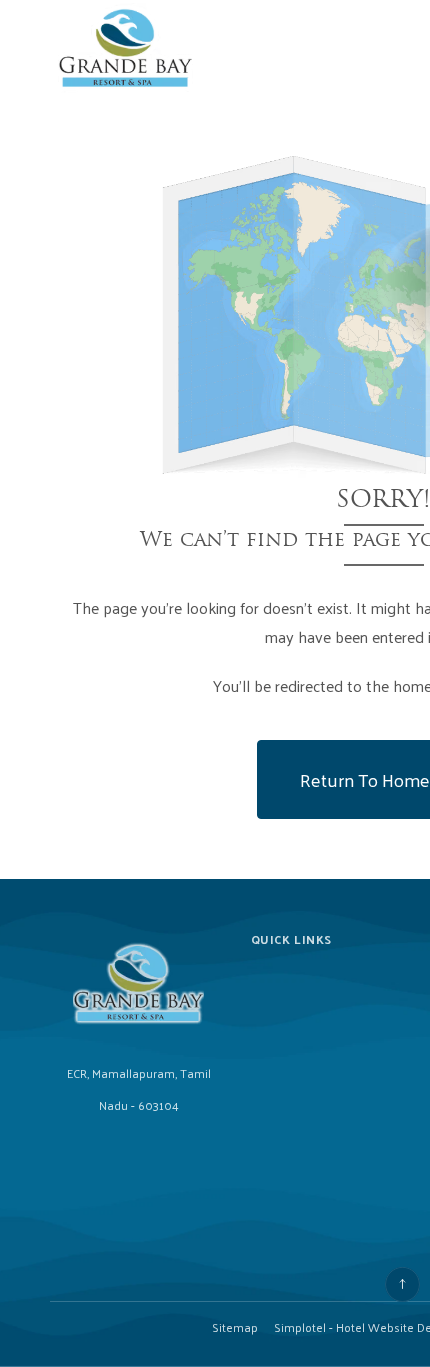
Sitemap (235, 1327)
